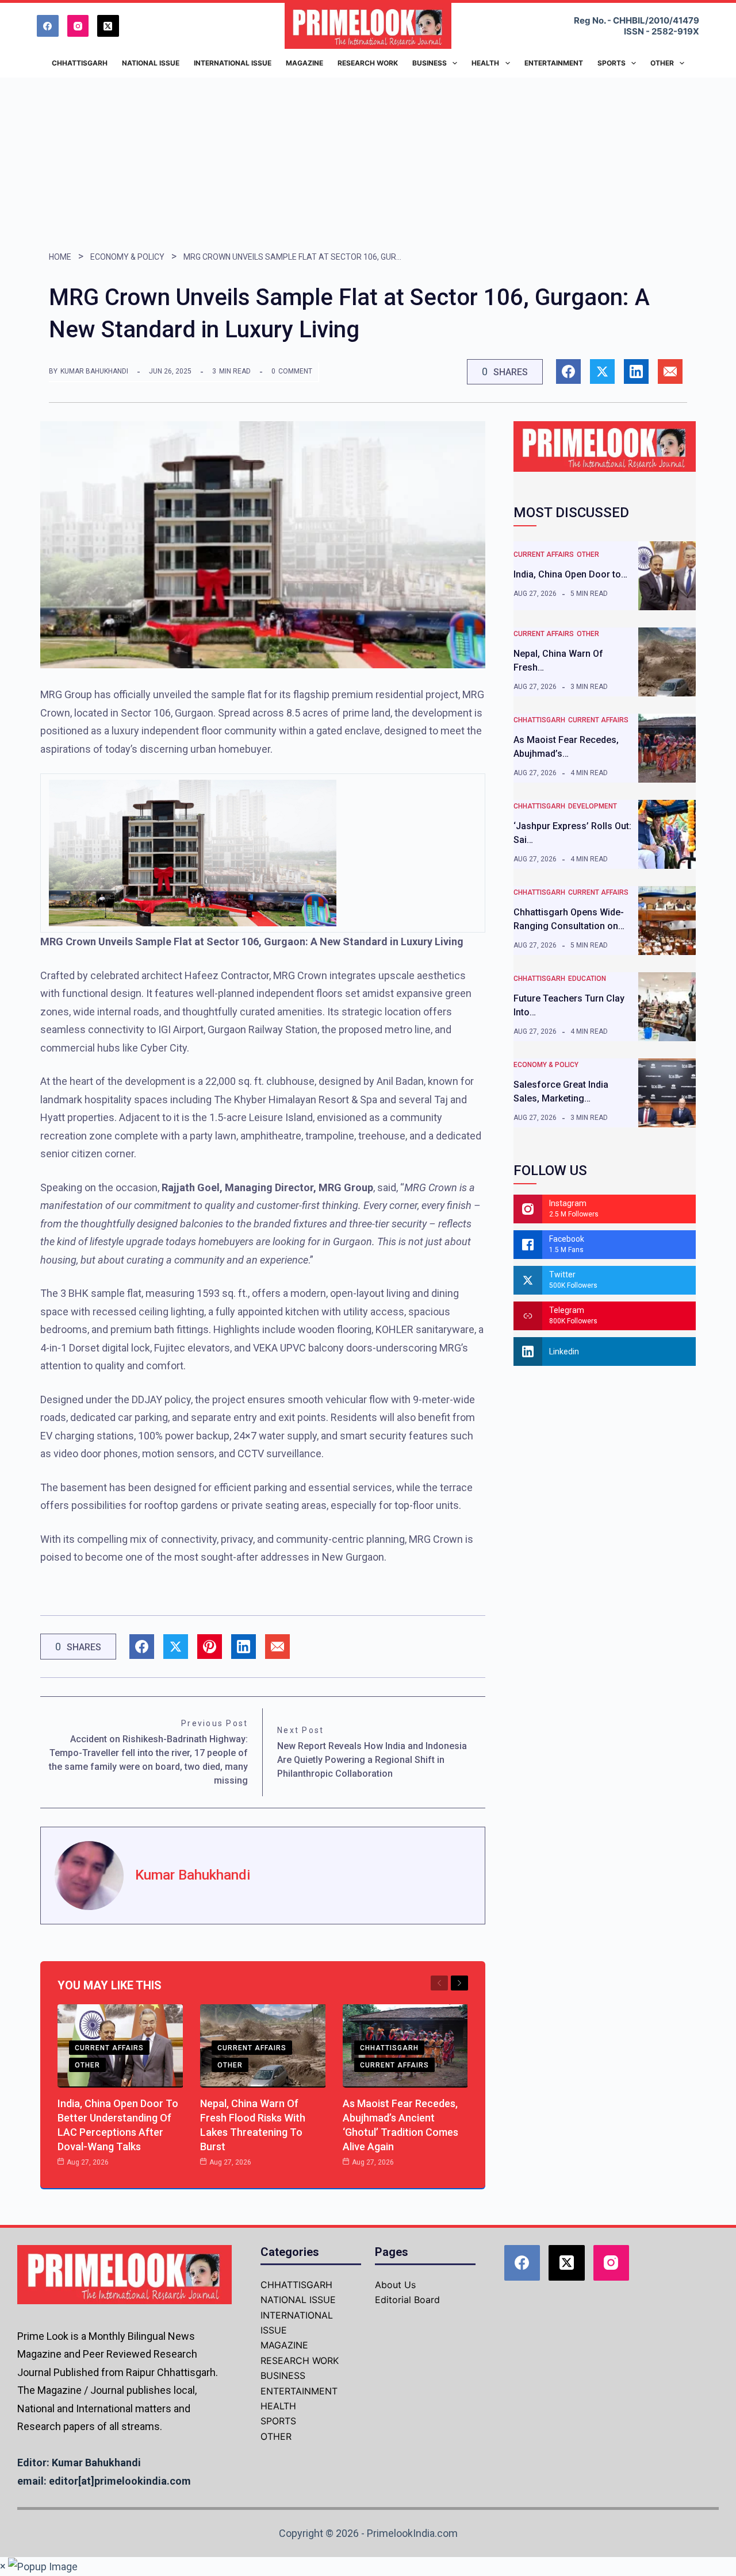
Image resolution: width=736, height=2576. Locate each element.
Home (60, 257)
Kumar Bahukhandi (94, 371)
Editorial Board (407, 2300)
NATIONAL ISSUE (298, 2300)
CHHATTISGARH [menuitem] (80, 63)
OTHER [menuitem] (662, 63)
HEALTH (278, 2406)
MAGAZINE (284, 2345)
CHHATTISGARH (389, 2048)
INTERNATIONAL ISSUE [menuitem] (233, 63)
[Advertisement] (368, 164)
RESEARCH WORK (300, 2361)
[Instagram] (78, 26)
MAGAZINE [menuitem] (304, 63)
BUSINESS (283, 2375)
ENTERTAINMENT (299, 2391)
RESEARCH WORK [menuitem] (368, 63)
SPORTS (278, 2421)
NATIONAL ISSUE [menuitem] (151, 63)
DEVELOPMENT (593, 806)
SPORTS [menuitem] (612, 63)
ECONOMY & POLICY (127, 257)
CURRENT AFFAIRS (109, 2048)
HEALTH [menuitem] (485, 63)
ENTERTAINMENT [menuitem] (554, 63)
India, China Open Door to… (570, 574)
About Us (395, 2285)
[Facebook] (48, 26)
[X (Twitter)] (108, 26)
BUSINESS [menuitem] (430, 63)
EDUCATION (587, 979)
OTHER (87, 2065)
